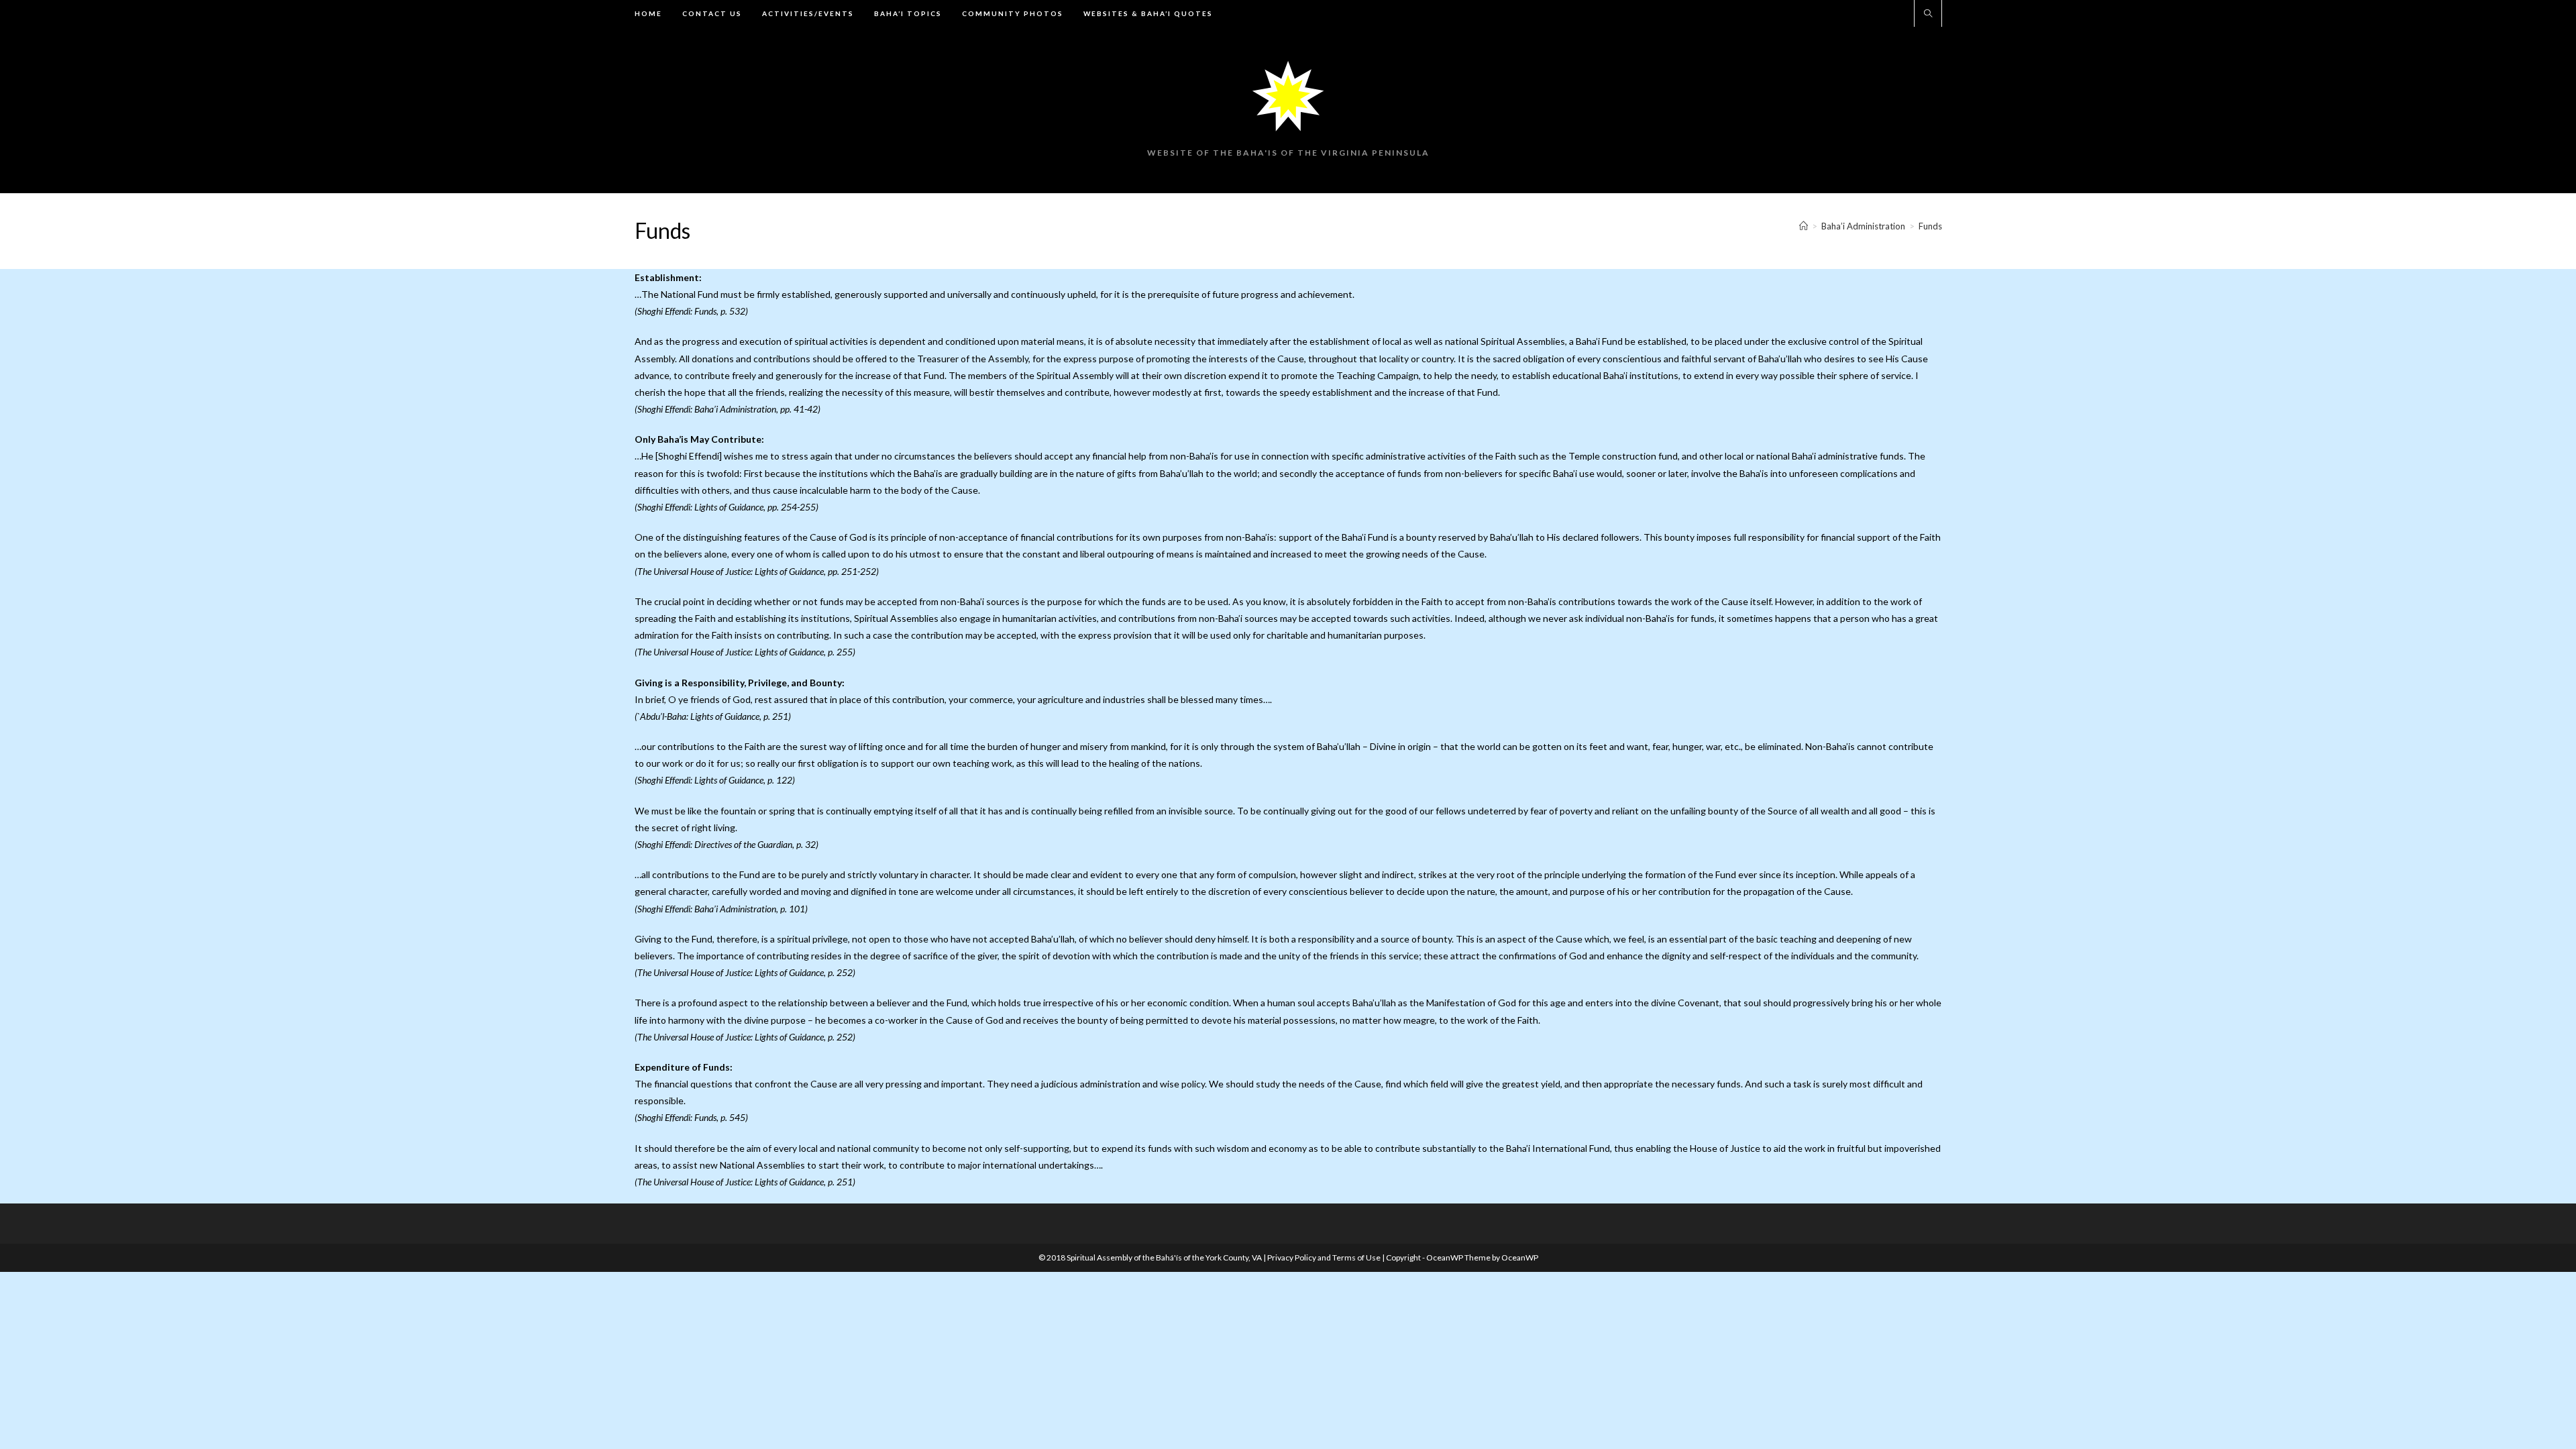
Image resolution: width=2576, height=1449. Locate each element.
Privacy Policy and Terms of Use (1325, 1257)
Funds (1930, 226)
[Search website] (1928, 14)
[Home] (1804, 226)
